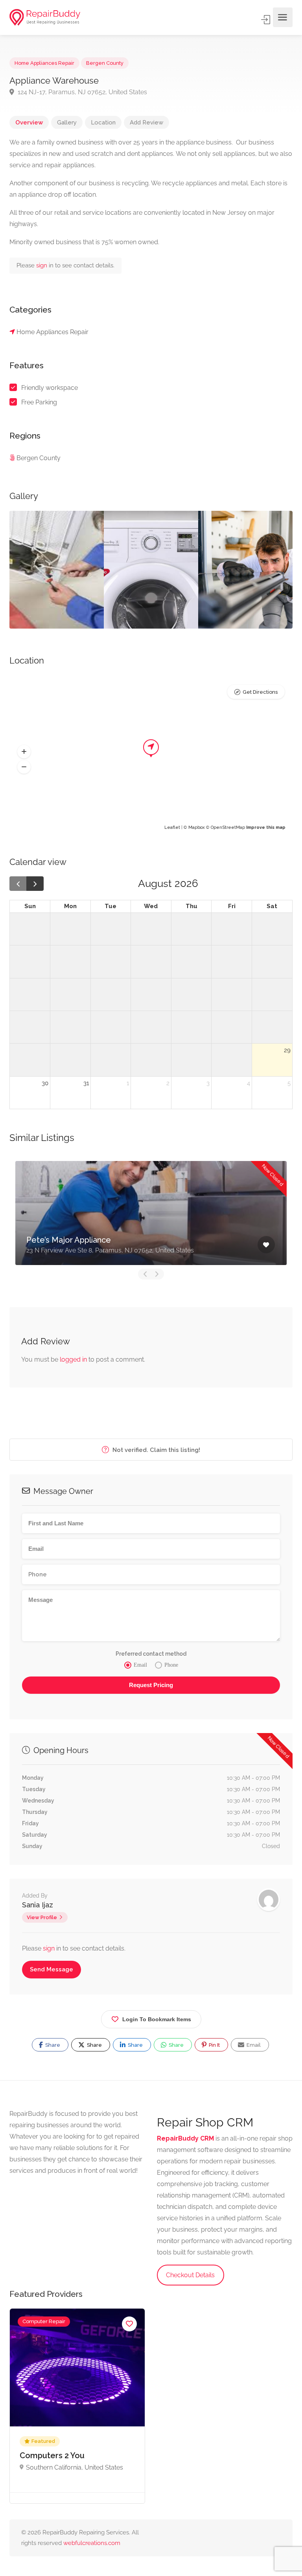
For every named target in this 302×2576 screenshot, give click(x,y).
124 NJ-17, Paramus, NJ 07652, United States (82, 92)
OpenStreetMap (228, 827)
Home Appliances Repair (44, 63)
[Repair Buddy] (45, 17)
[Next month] (35, 884)
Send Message (52, 1969)
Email (253, 2045)
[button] (24, 751)
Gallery (67, 122)
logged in (73, 1359)
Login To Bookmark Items (157, 2019)
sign (42, 265)
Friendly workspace (50, 388)
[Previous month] (18, 884)
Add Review (146, 122)
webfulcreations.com (92, 2543)
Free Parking (39, 402)
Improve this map (266, 827)
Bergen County (105, 63)
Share (52, 2045)
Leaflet (172, 827)
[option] (57, 570)
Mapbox (197, 827)
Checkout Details (190, 2275)
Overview (29, 122)
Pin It (214, 2045)
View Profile (42, 1917)
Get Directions (260, 692)
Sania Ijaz (38, 1905)
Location (103, 122)
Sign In (266, 20)
